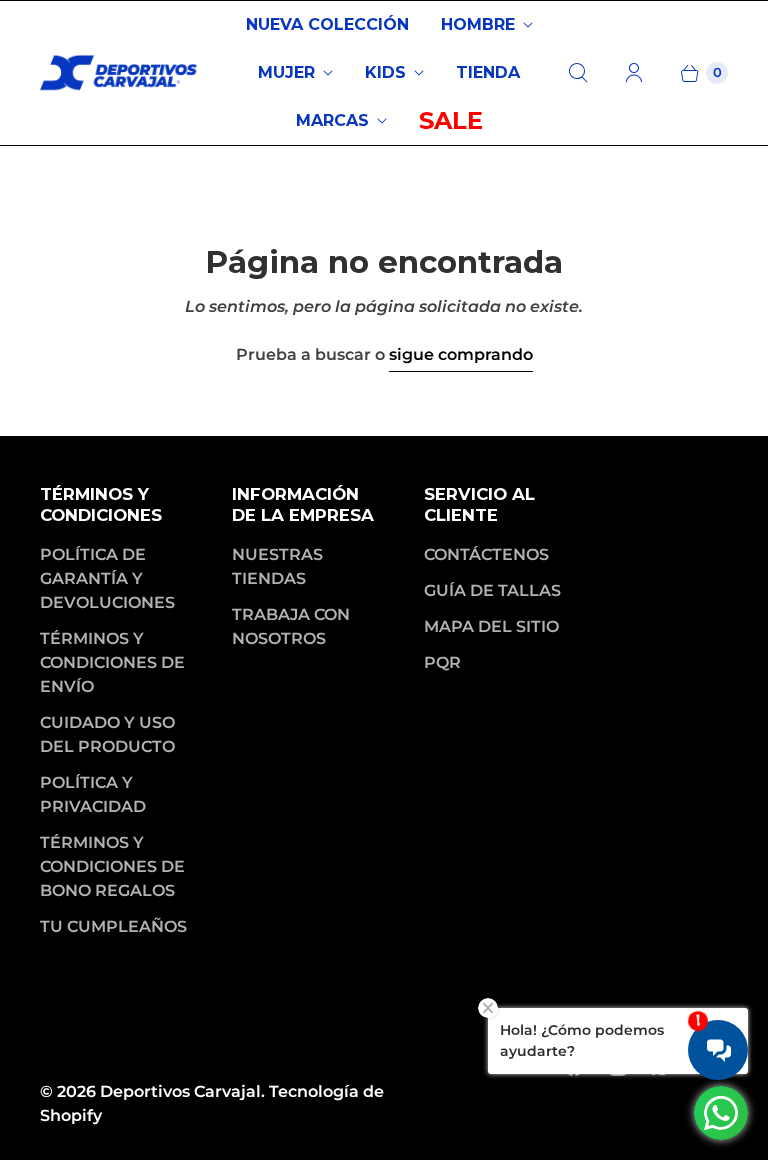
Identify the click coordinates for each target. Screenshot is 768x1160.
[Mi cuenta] (634, 73)
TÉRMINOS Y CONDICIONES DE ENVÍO (112, 662)
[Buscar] (578, 73)
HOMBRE (478, 24)
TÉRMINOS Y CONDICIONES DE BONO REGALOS (112, 866)
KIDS (385, 72)
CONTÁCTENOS (486, 554)
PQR (442, 662)
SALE (451, 120)
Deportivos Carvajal (180, 1091)
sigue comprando (461, 354)
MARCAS (332, 120)
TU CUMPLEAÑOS (113, 926)
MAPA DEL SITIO (491, 626)
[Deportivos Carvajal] (120, 73)
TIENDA (488, 72)
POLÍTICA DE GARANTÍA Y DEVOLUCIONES (107, 578)
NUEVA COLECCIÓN (327, 24)
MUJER (286, 72)
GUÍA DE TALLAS (492, 590)
